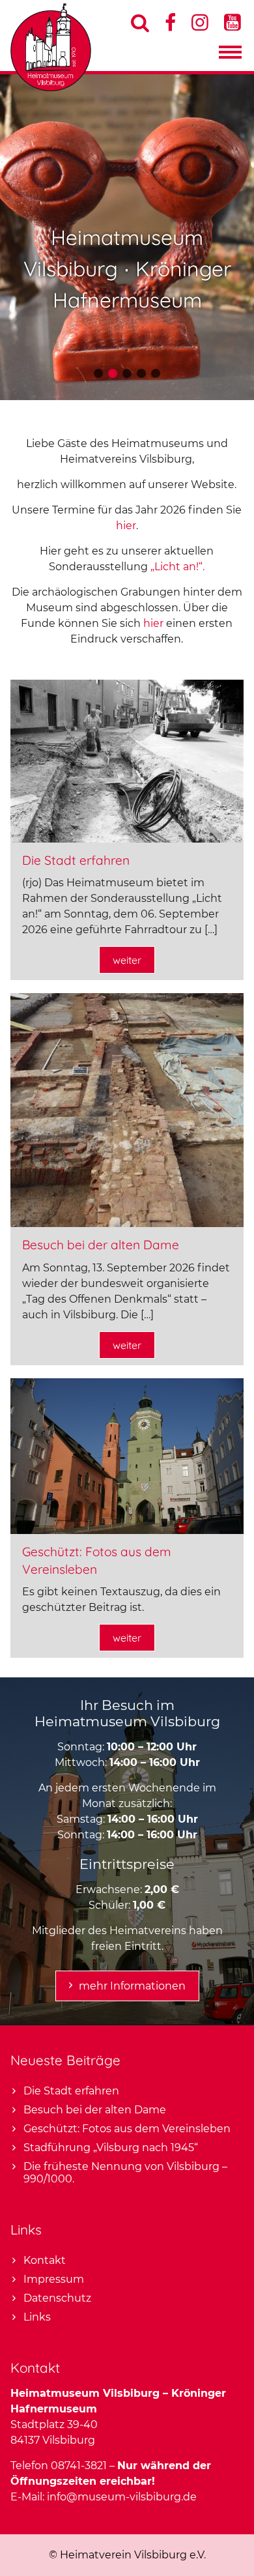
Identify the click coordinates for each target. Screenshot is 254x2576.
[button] (98, 373)
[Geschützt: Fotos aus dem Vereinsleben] (127, 1530)
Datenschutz (57, 2298)
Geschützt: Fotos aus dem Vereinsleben (127, 2129)
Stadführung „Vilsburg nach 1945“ (111, 2148)
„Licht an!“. (177, 567)
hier (126, 526)
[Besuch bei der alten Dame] (127, 1223)
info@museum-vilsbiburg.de (122, 2497)
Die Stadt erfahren (76, 860)
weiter (127, 960)
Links (37, 2317)
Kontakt (45, 2260)
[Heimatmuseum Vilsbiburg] (51, 88)
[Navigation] (230, 55)
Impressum (54, 2279)
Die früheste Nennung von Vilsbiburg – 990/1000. (125, 2173)
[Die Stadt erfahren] (127, 839)
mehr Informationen (132, 1986)
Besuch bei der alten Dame (101, 1245)
